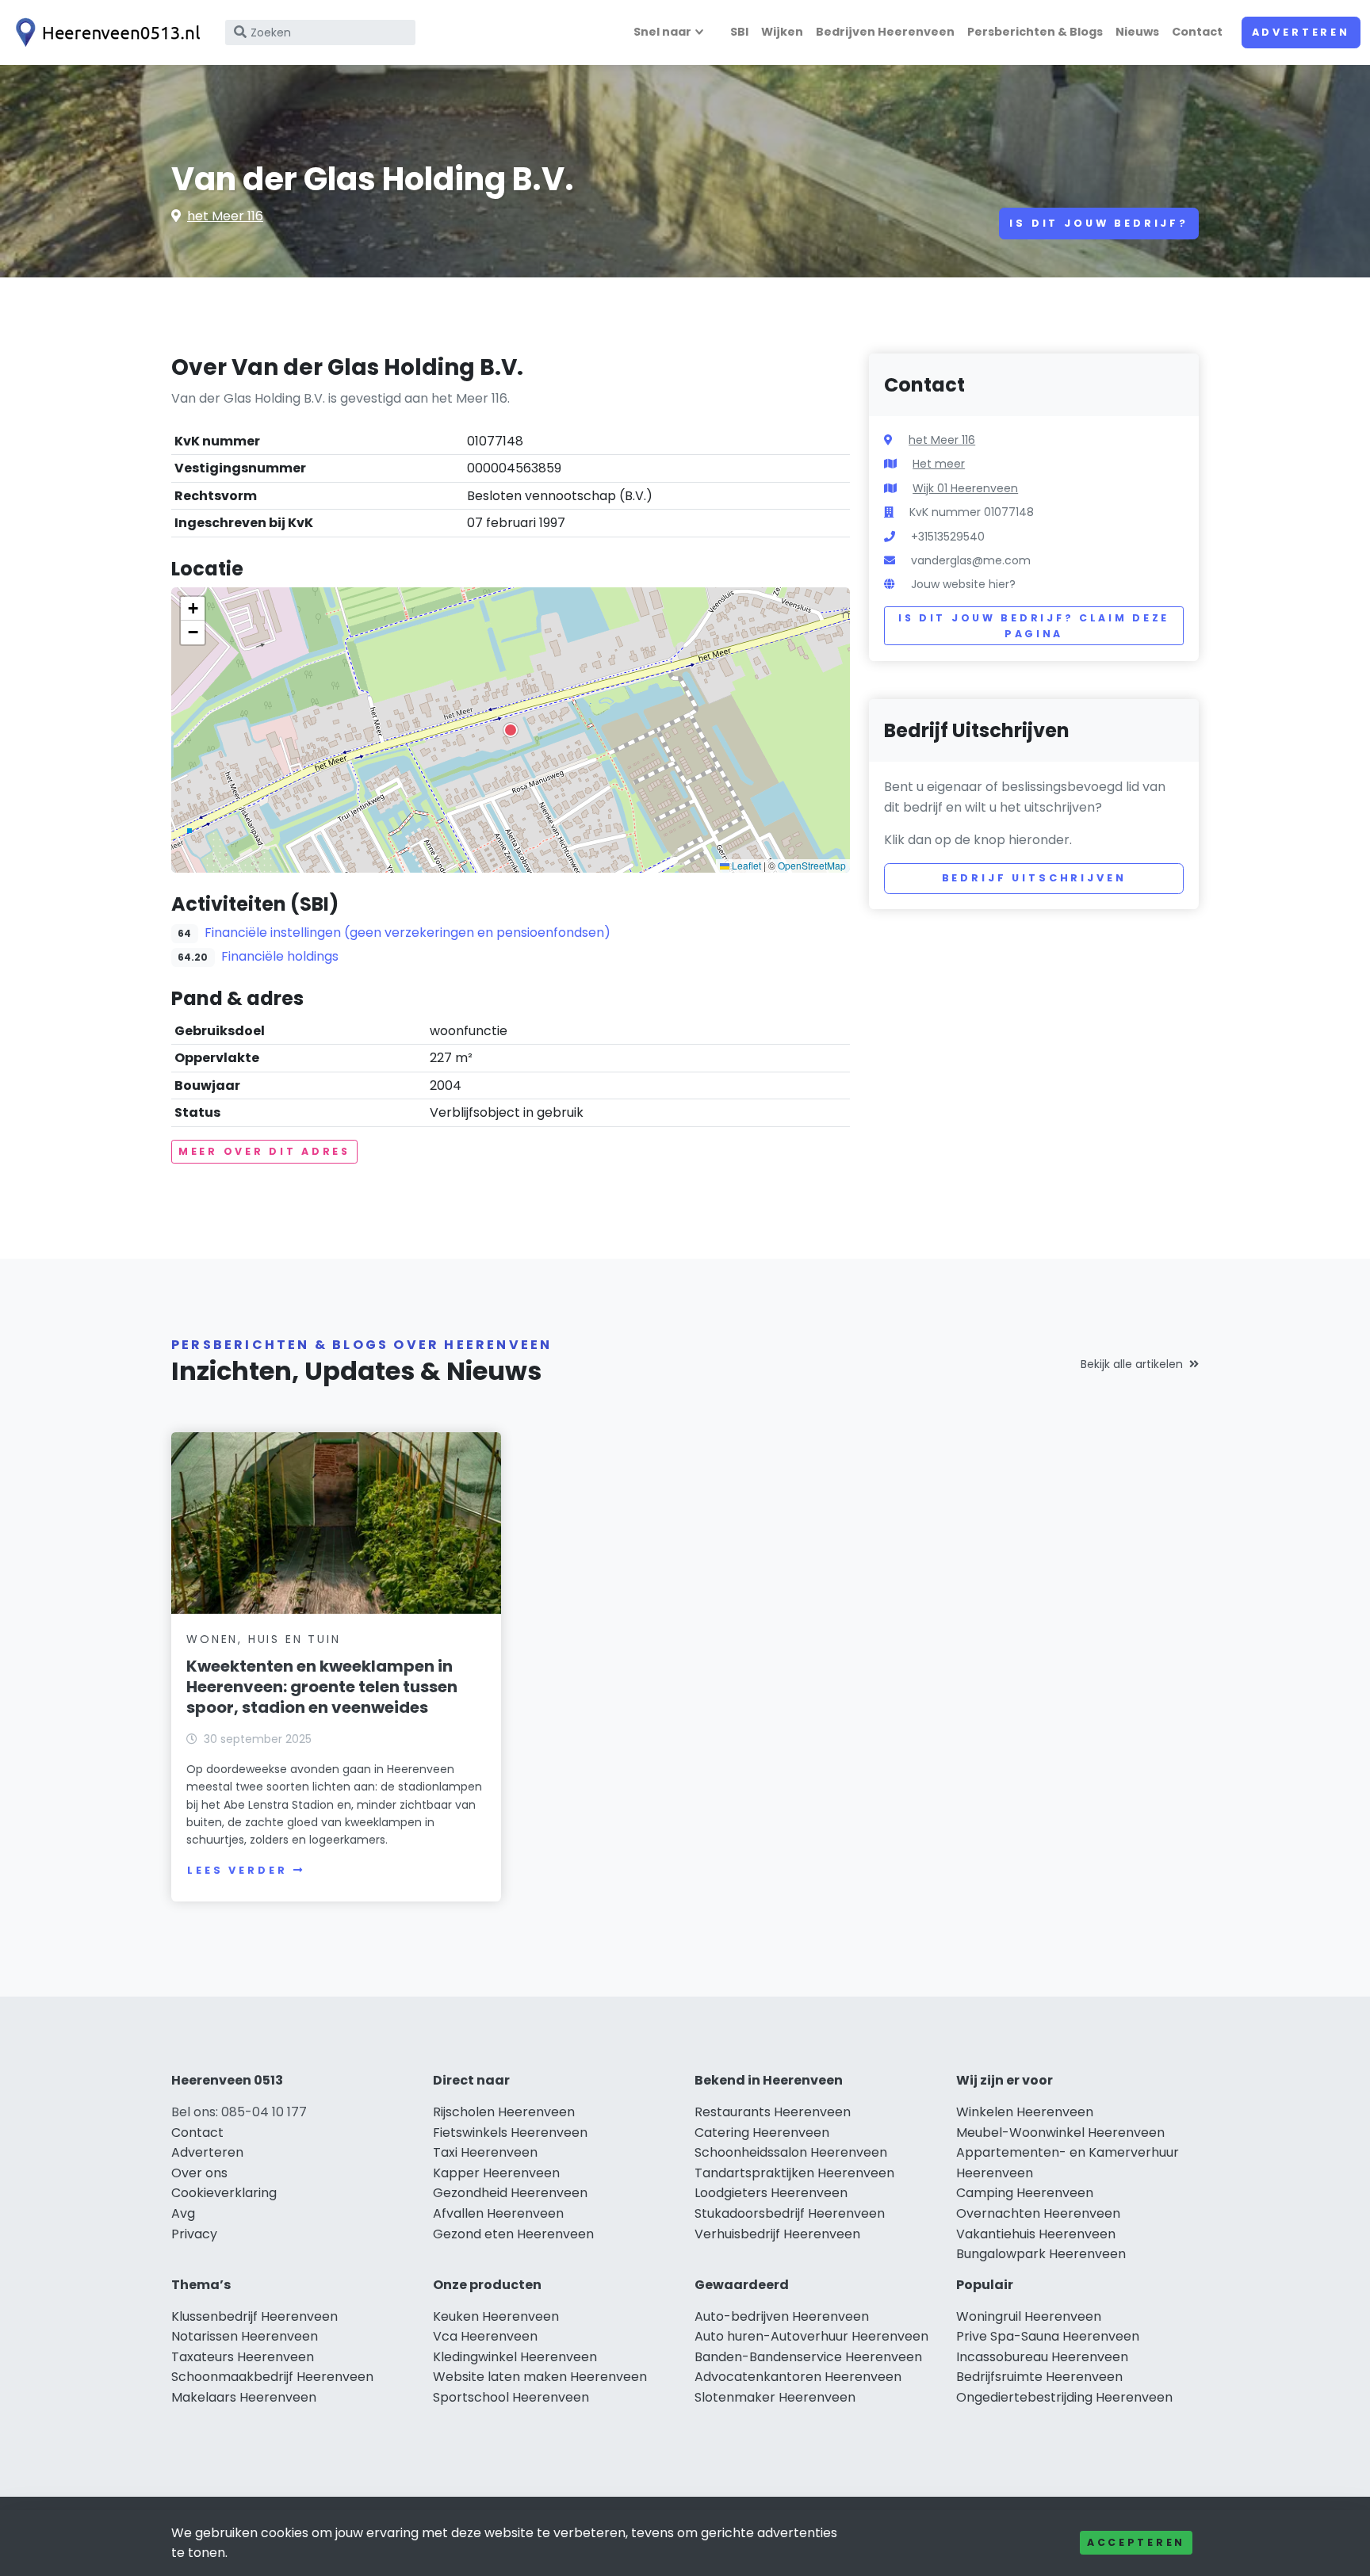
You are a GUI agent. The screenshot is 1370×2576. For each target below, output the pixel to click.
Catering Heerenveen (762, 2133)
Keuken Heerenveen (496, 2316)
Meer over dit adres (264, 1151)
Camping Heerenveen (1025, 2193)
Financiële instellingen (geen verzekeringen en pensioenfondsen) (408, 933)
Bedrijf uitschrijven (1034, 878)
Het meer (939, 464)
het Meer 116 (225, 216)
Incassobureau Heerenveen (1042, 2357)
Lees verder (237, 1870)
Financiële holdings (280, 956)
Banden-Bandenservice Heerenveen (808, 2357)
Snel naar (662, 32)
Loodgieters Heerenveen (771, 2193)
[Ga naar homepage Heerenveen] (105, 32)
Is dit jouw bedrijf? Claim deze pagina (1034, 626)
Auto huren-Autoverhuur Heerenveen (811, 2336)
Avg (183, 2213)
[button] (511, 730)
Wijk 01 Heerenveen (965, 488)
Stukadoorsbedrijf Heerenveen (790, 2213)
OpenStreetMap (812, 865)
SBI (739, 32)
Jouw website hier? (963, 584)
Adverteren (1301, 32)
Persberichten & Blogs (1035, 32)
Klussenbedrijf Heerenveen (254, 2316)
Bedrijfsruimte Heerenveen (1039, 2377)
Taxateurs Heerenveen (243, 2357)
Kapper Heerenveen (496, 2173)
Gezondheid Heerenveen (510, 2193)
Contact (1197, 32)
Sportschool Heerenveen (511, 2397)
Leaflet (745, 865)
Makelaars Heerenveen (244, 2397)
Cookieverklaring (224, 2193)
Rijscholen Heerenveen (504, 2112)
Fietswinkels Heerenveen (510, 2133)
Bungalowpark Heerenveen (1041, 2254)
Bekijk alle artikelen (1132, 1364)
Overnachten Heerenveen (1038, 2213)
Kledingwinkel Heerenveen (515, 2357)
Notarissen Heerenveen (245, 2336)
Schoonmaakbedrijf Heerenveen (272, 2377)
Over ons (199, 2173)
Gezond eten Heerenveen (513, 2234)
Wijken (782, 32)
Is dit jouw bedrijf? (1099, 223)
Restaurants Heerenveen (773, 2112)
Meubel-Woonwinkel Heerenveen (1060, 2133)
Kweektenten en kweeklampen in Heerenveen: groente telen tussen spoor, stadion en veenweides (322, 1687)
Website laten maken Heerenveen (540, 2377)
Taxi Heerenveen (485, 2152)
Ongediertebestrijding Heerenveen (1064, 2397)
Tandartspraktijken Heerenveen (794, 2173)
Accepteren (1136, 2542)
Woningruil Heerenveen (1029, 2316)
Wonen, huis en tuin (263, 1639)
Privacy (194, 2234)
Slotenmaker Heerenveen (775, 2397)
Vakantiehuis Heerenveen (1036, 2234)
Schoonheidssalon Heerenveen (791, 2152)
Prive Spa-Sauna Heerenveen (1048, 2336)
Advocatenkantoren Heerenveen (798, 2377)
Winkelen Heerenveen (1025, 2112)
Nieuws (1137, 32)
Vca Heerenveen (485, 2336)
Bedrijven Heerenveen (885, 32)
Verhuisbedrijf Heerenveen (777, 2234)
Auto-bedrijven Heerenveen (782, 2316)
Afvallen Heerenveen (498, 2213)
